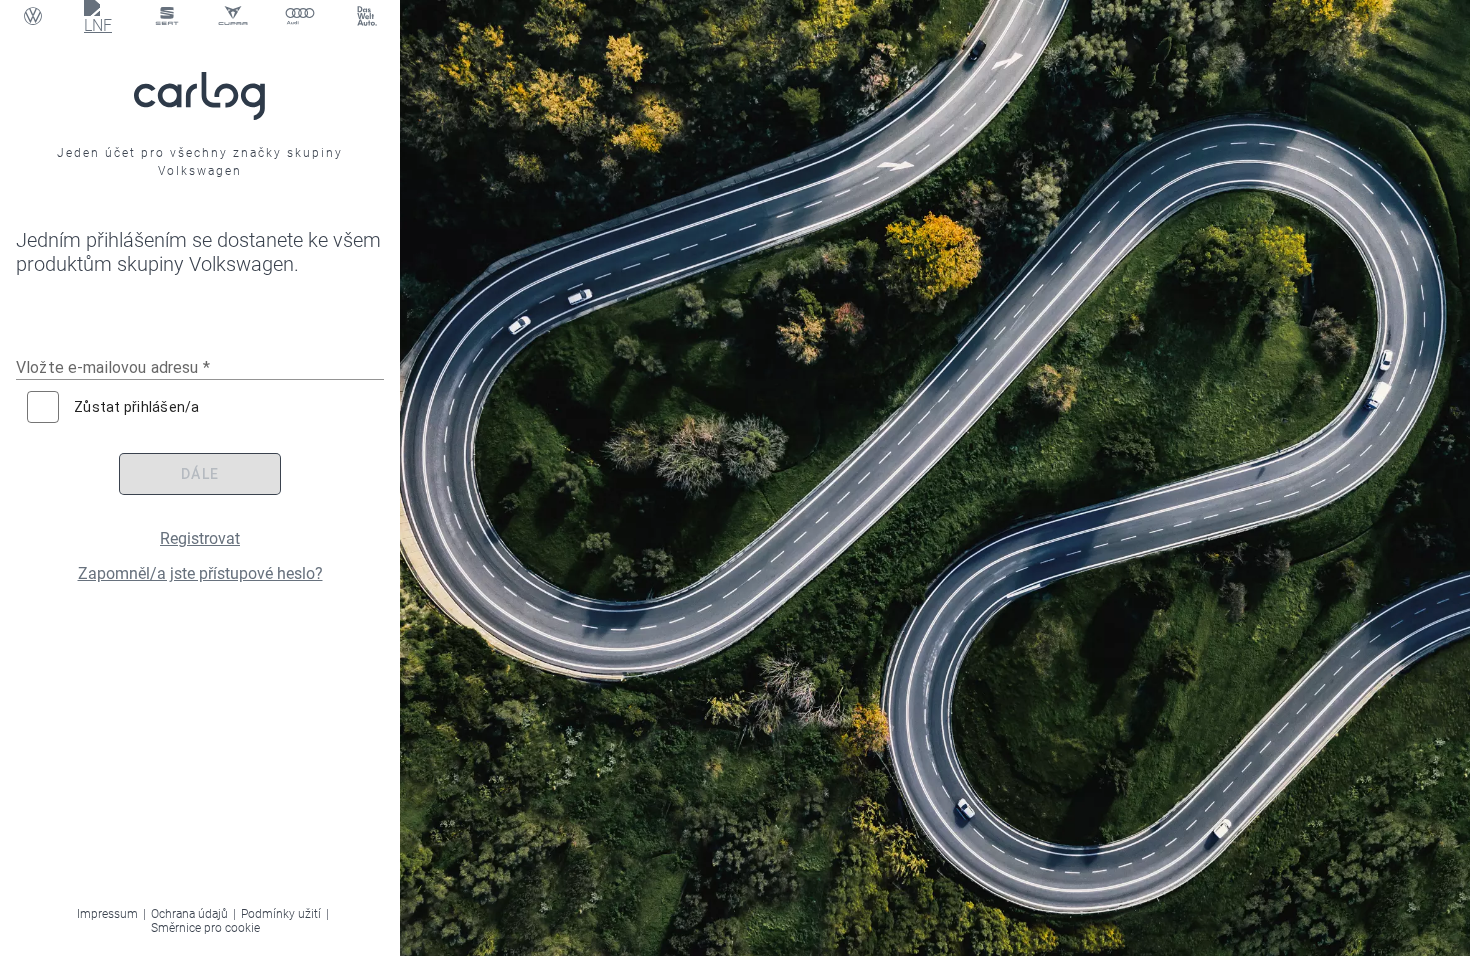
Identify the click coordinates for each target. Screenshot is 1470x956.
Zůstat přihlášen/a (137, 407)
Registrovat (200, 538)
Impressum (107, 914)
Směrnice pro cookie (205, 928)
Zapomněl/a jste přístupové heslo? (200, 573)
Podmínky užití (281, 914)
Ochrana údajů (189, 914)
